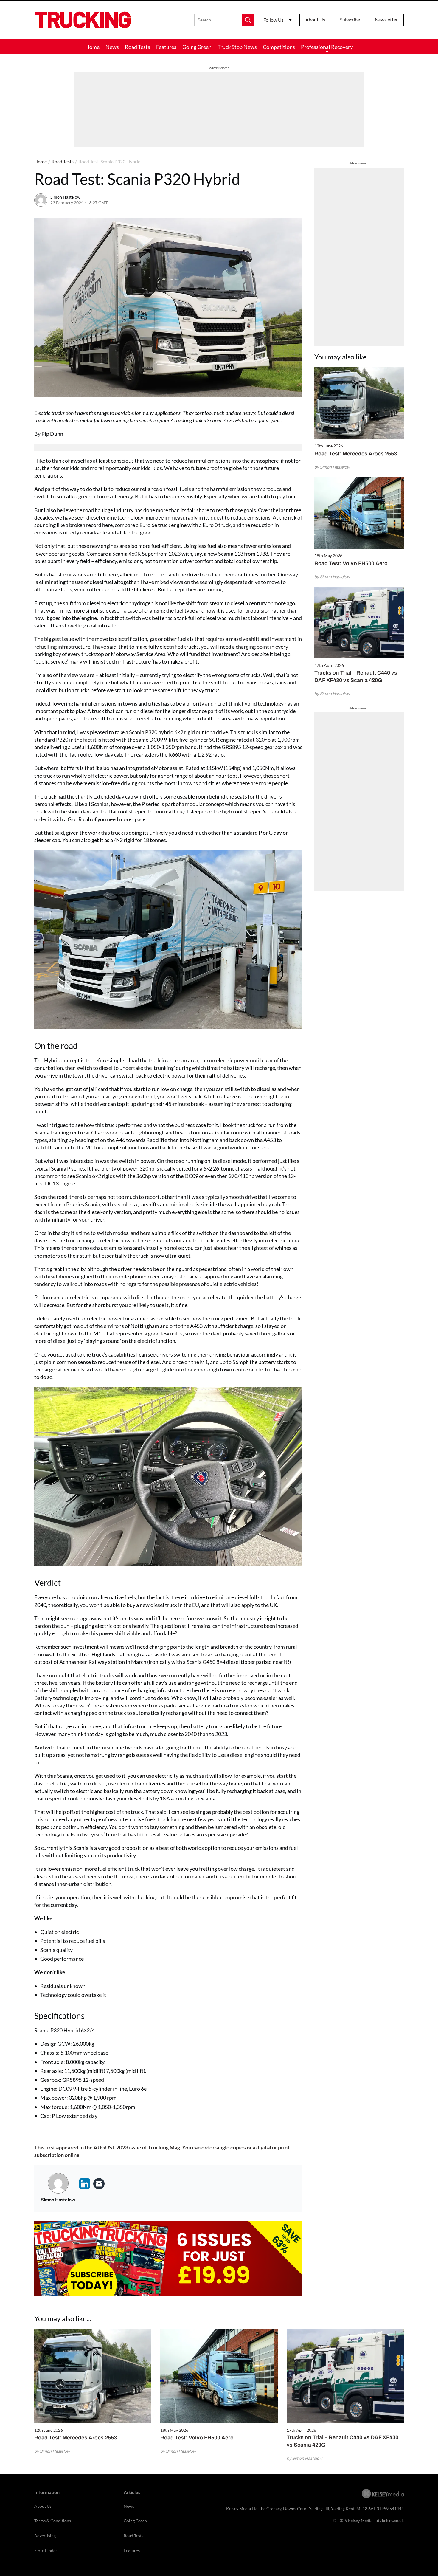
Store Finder (46, 2551)
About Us (315, 20)
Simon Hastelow (65, 197)
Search (248, 20)
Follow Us (274, 20)
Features (166, 47)
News (112, 47)
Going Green (197, 47)
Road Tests (138, 47)
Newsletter (386, 20)
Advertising (45, 2536)
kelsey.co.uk (393, 2520)
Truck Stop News (237, 47)
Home (92, 47)
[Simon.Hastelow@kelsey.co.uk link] (99, 2184)
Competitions (279, 47)
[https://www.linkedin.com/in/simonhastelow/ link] (85, 2184)
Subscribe (350, 20)
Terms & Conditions (53, 2521)
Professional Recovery (327, 47)
